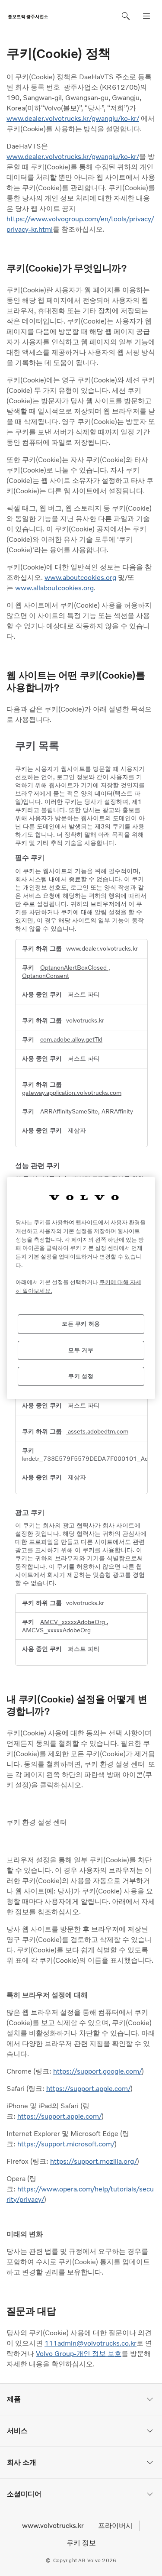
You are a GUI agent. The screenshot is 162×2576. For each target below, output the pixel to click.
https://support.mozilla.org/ (94, 2161)
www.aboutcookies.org (80, 578)
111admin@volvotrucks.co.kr (91, 2343)
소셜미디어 (24, 2494)
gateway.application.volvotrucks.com (72, 1093)
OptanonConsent (46, 976)
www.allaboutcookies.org (54, 588)
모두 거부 (81, 1350)
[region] (81, 1288)
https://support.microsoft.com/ (66, 2144)
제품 (14, 2399)
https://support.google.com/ (97, 2071)
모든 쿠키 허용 (81, 1324)
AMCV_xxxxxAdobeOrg (73, 1622)
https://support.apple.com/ (88, 2089)
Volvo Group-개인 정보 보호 (79, 2354)
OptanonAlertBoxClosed (74, 968)
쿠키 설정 (81, 1376)
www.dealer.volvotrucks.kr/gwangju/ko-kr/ (73, 118)
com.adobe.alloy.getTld (71, 1039)
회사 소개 (22, 2462)
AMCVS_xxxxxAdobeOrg (56, 1630)
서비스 (17, 2431)
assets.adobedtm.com (97, 1431)
